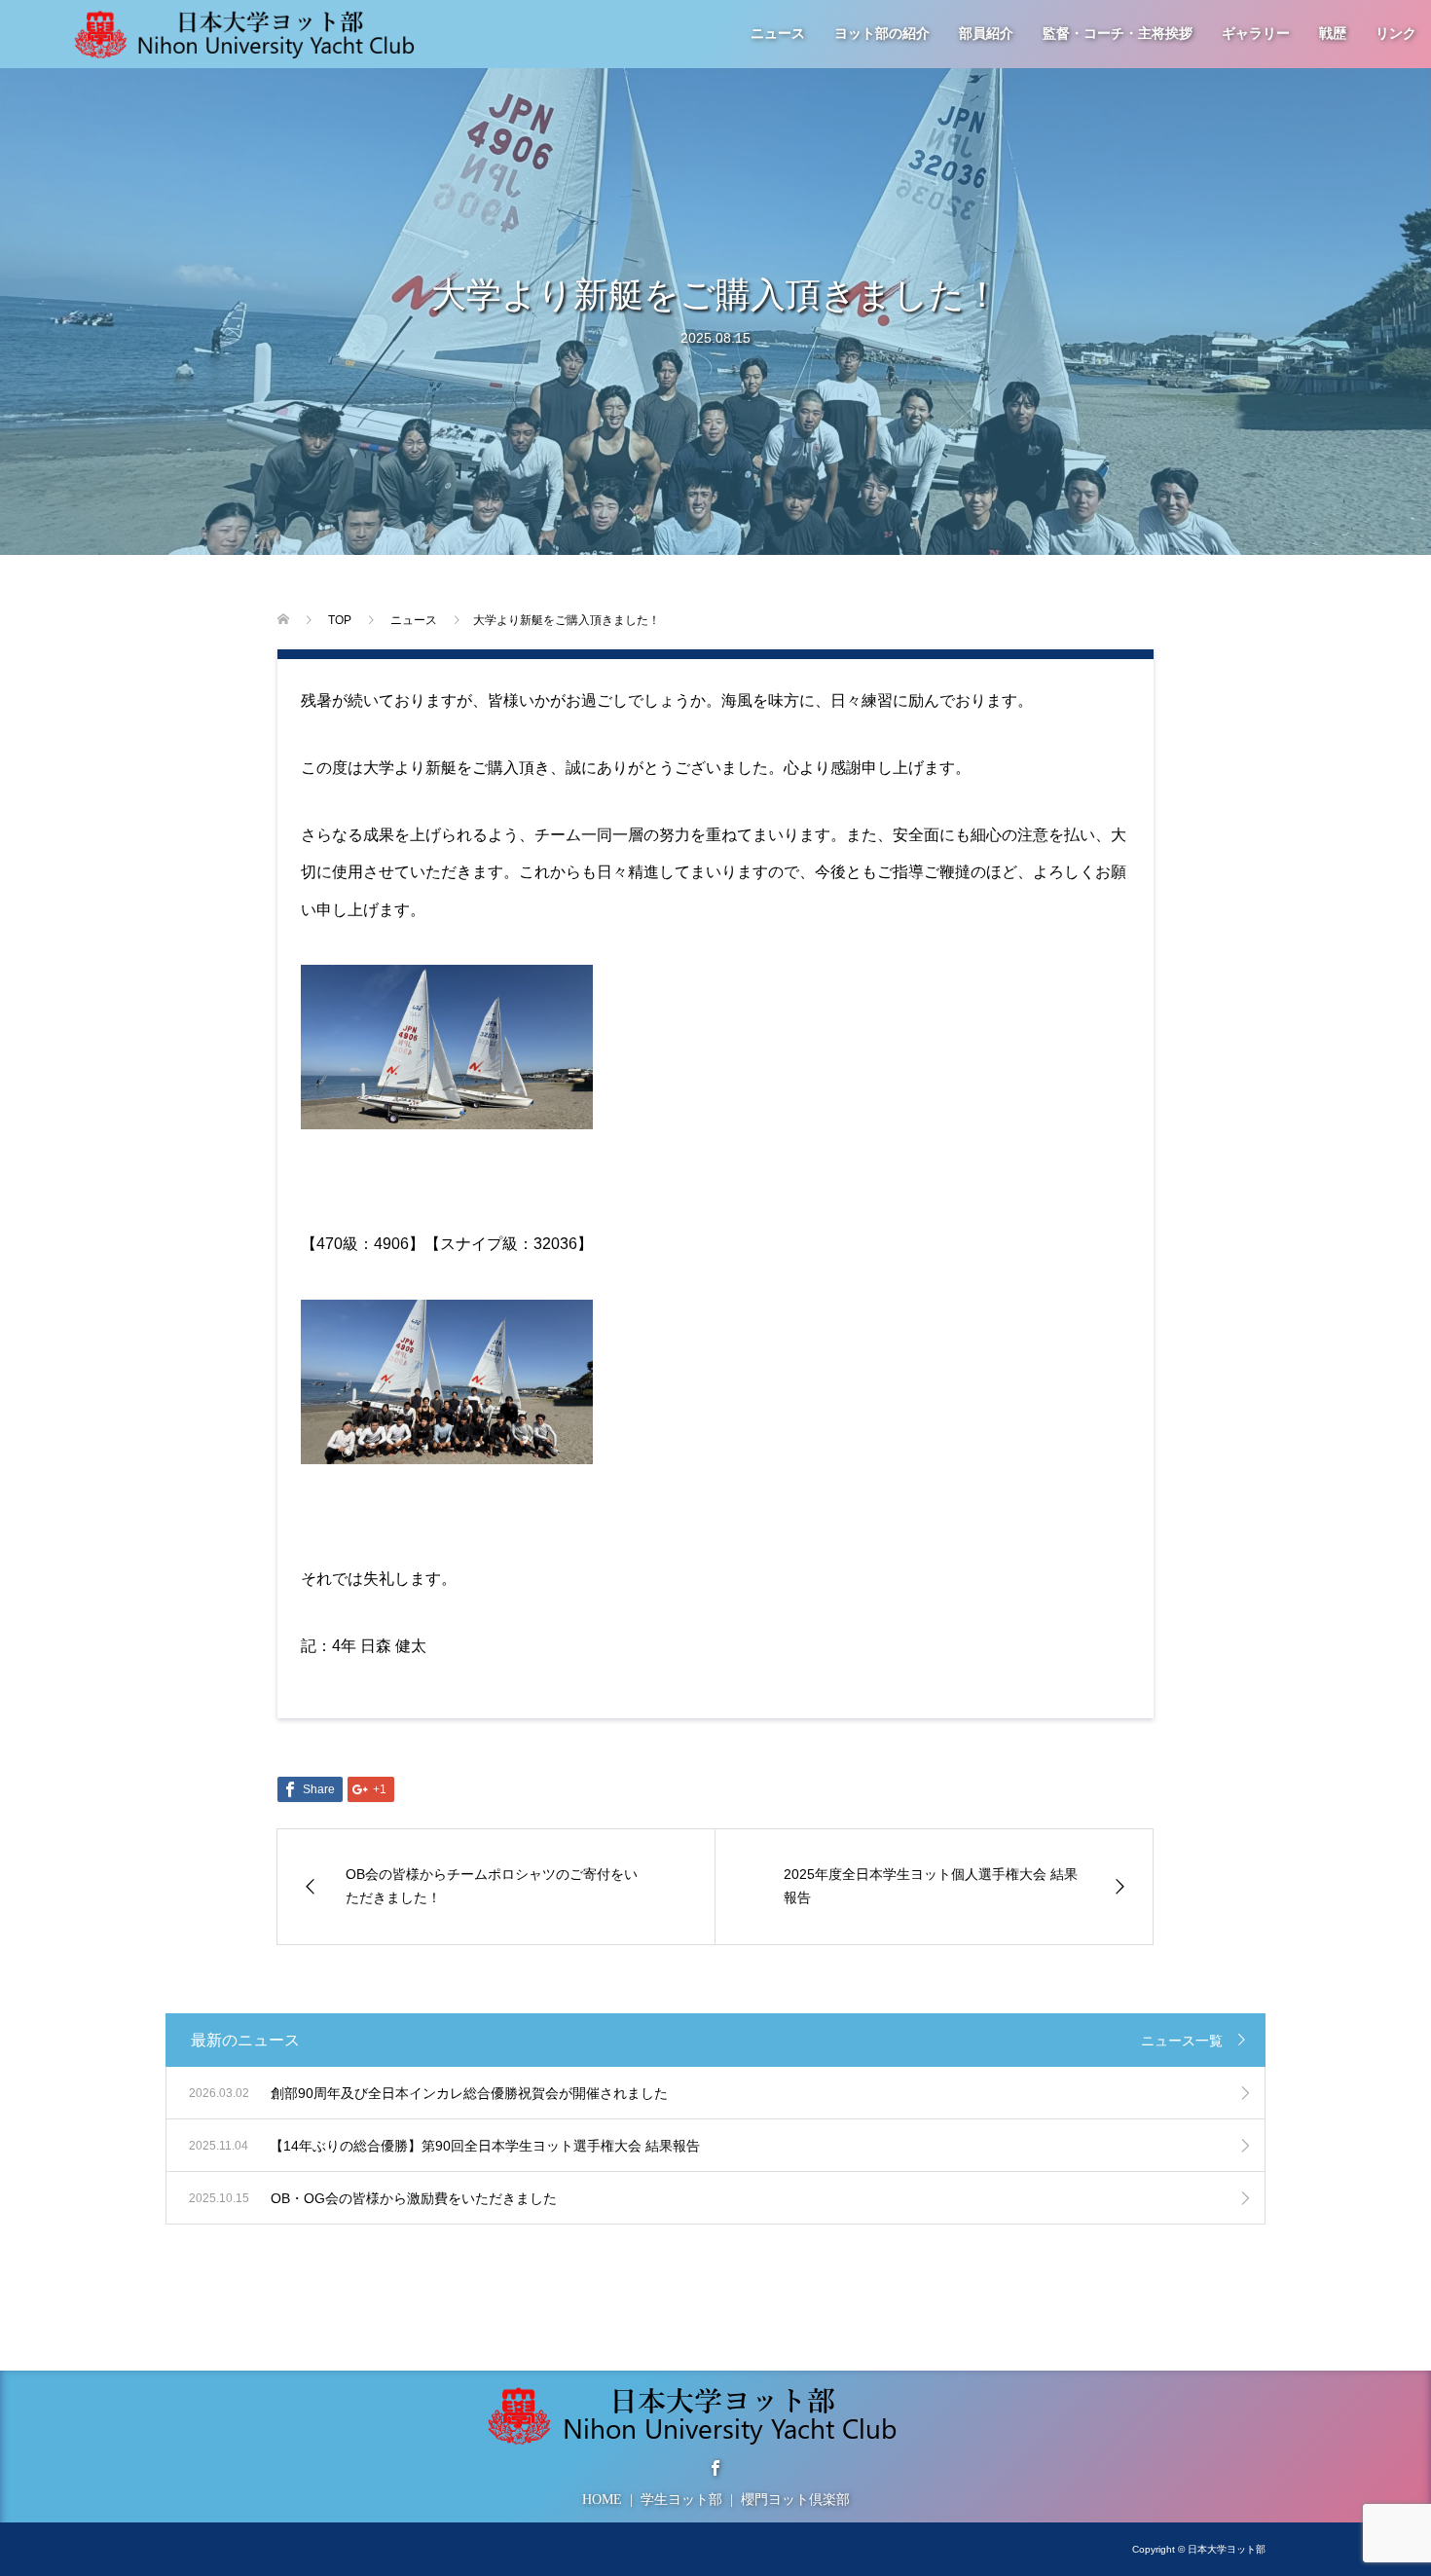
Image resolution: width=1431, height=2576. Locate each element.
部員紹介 (986, 34)
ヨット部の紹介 (882, 34)
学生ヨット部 (681, 2500)
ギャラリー (1256, 34)
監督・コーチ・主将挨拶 (1118, 34)
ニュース (778, 34)
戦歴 (1333, 34)
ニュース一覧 (1182, 2041)
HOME (602, 2500)
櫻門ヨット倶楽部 (795, 2500)
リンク (1396, 34)
